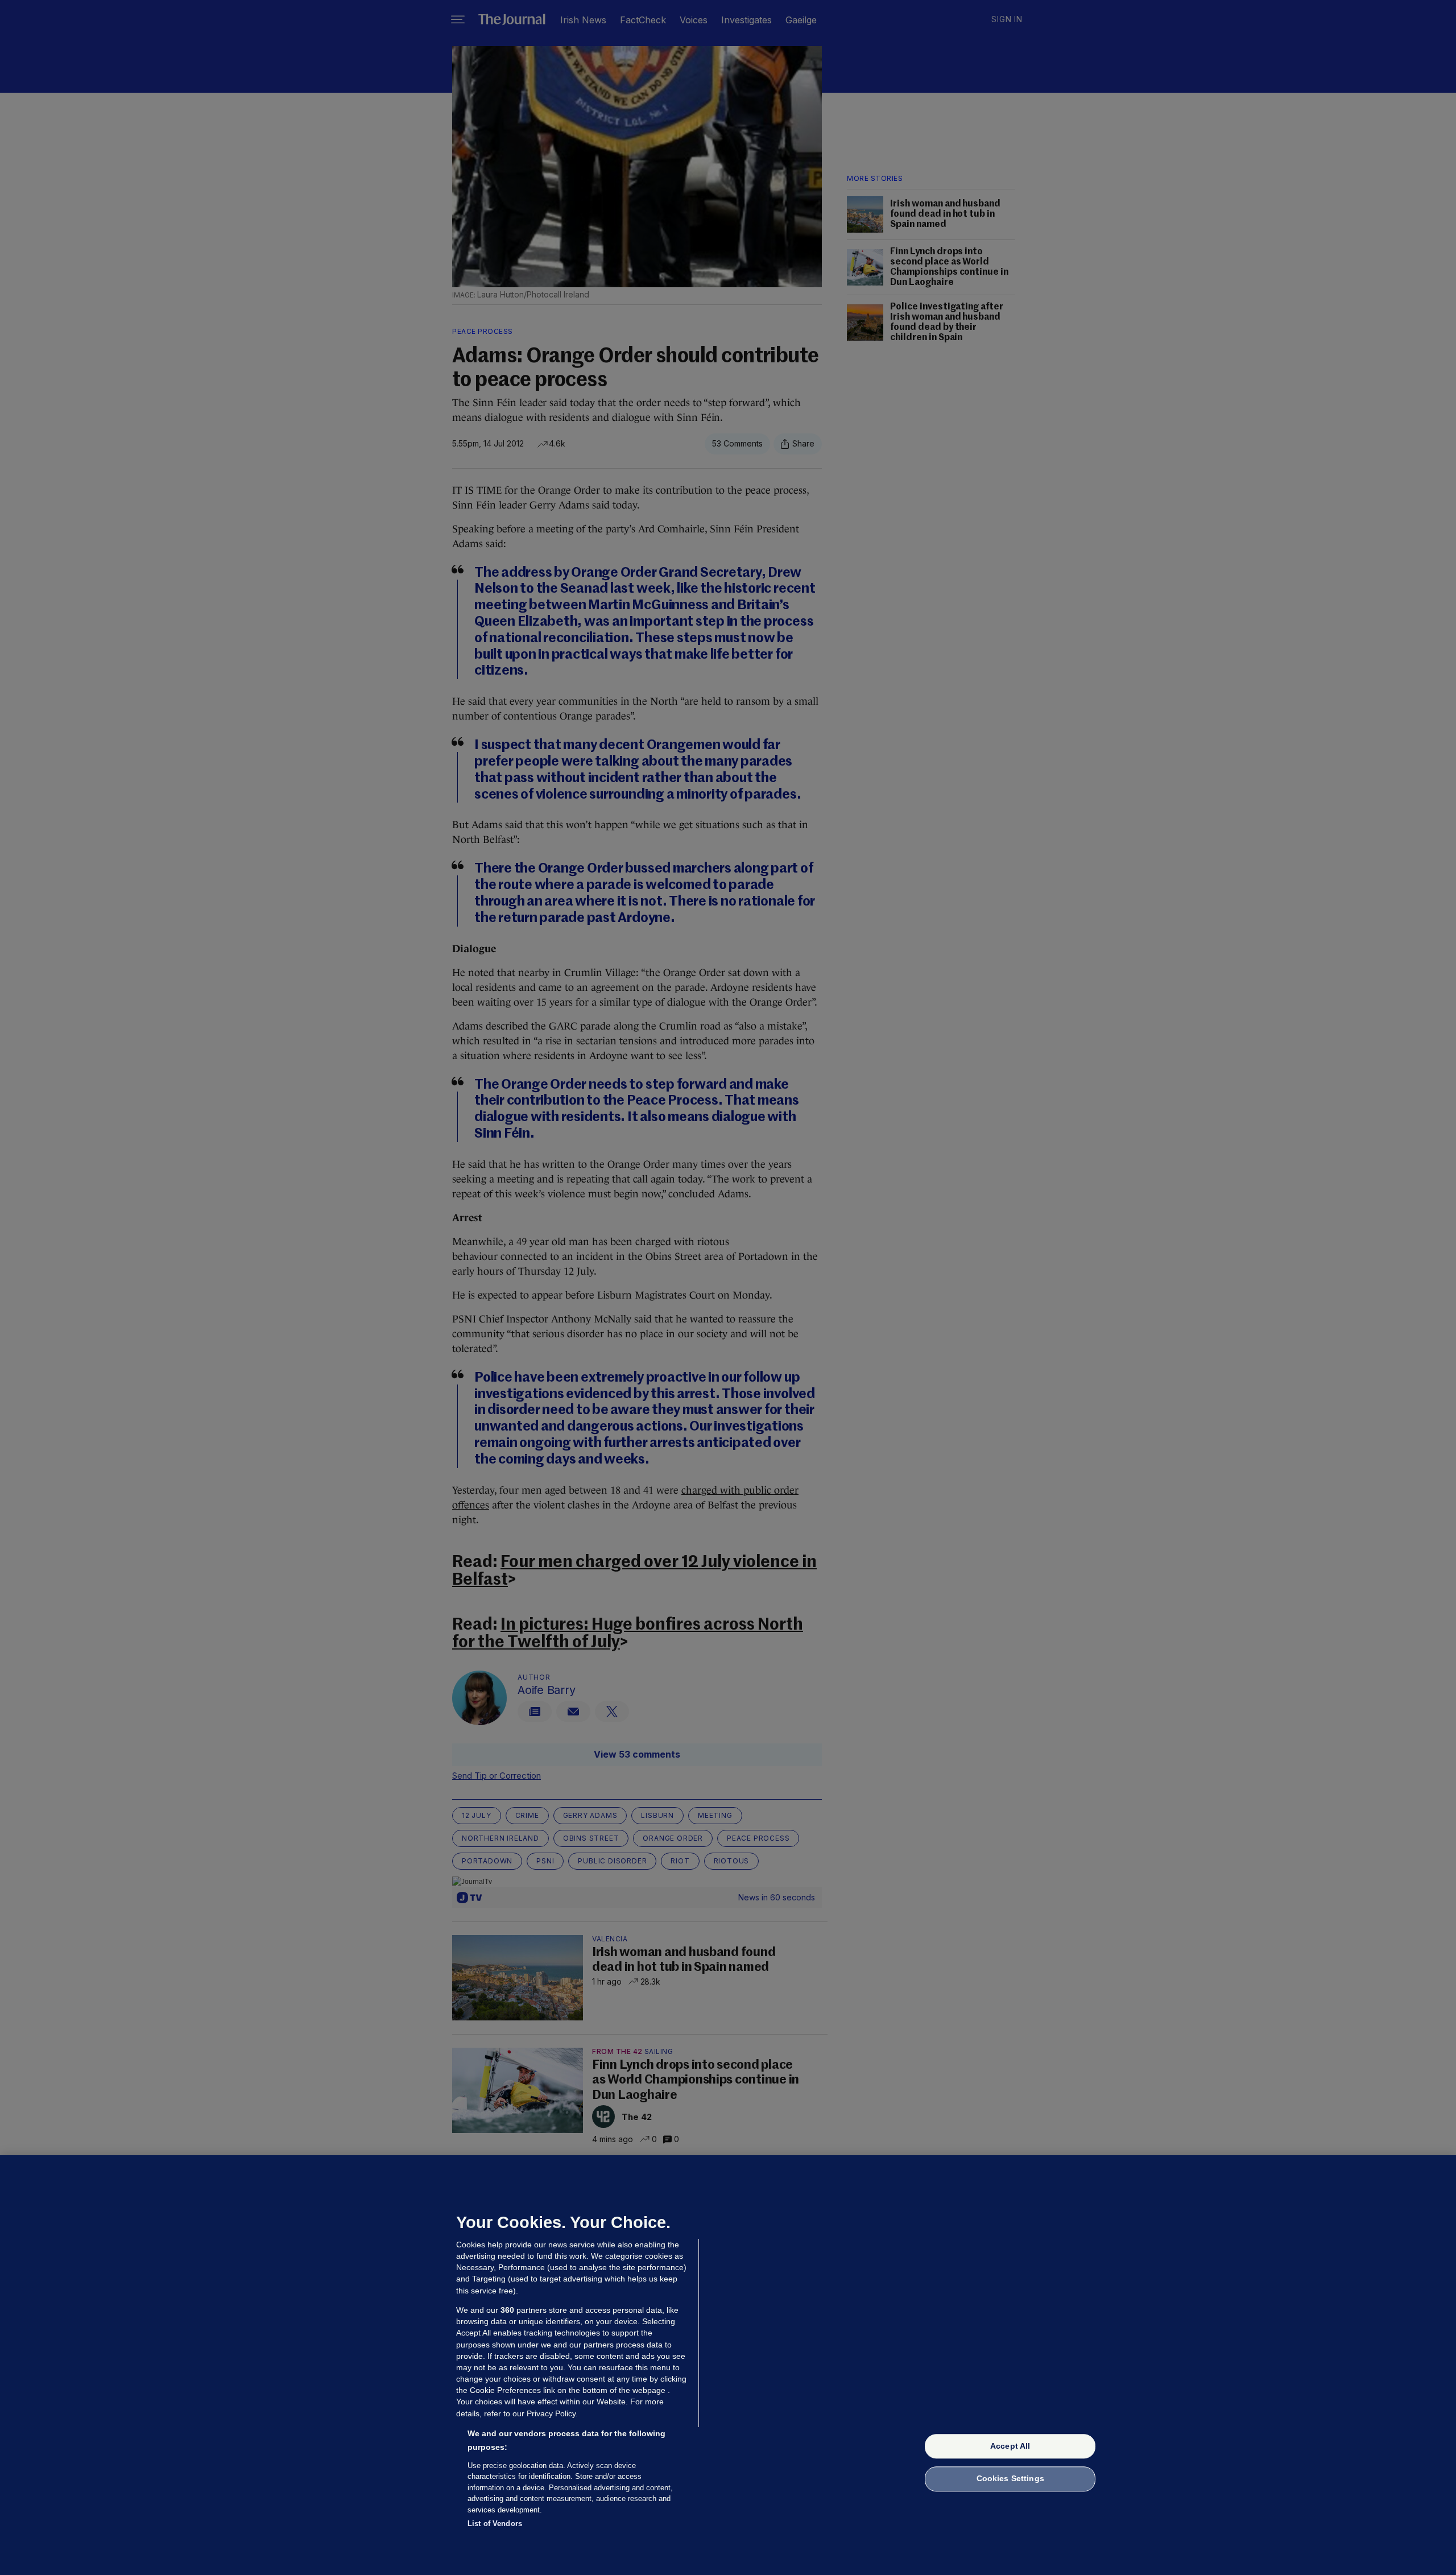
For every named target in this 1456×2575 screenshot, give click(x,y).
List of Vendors (495, 2524)
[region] (728, 2365)
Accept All (1010, 2446)
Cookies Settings (1010, 2479)
